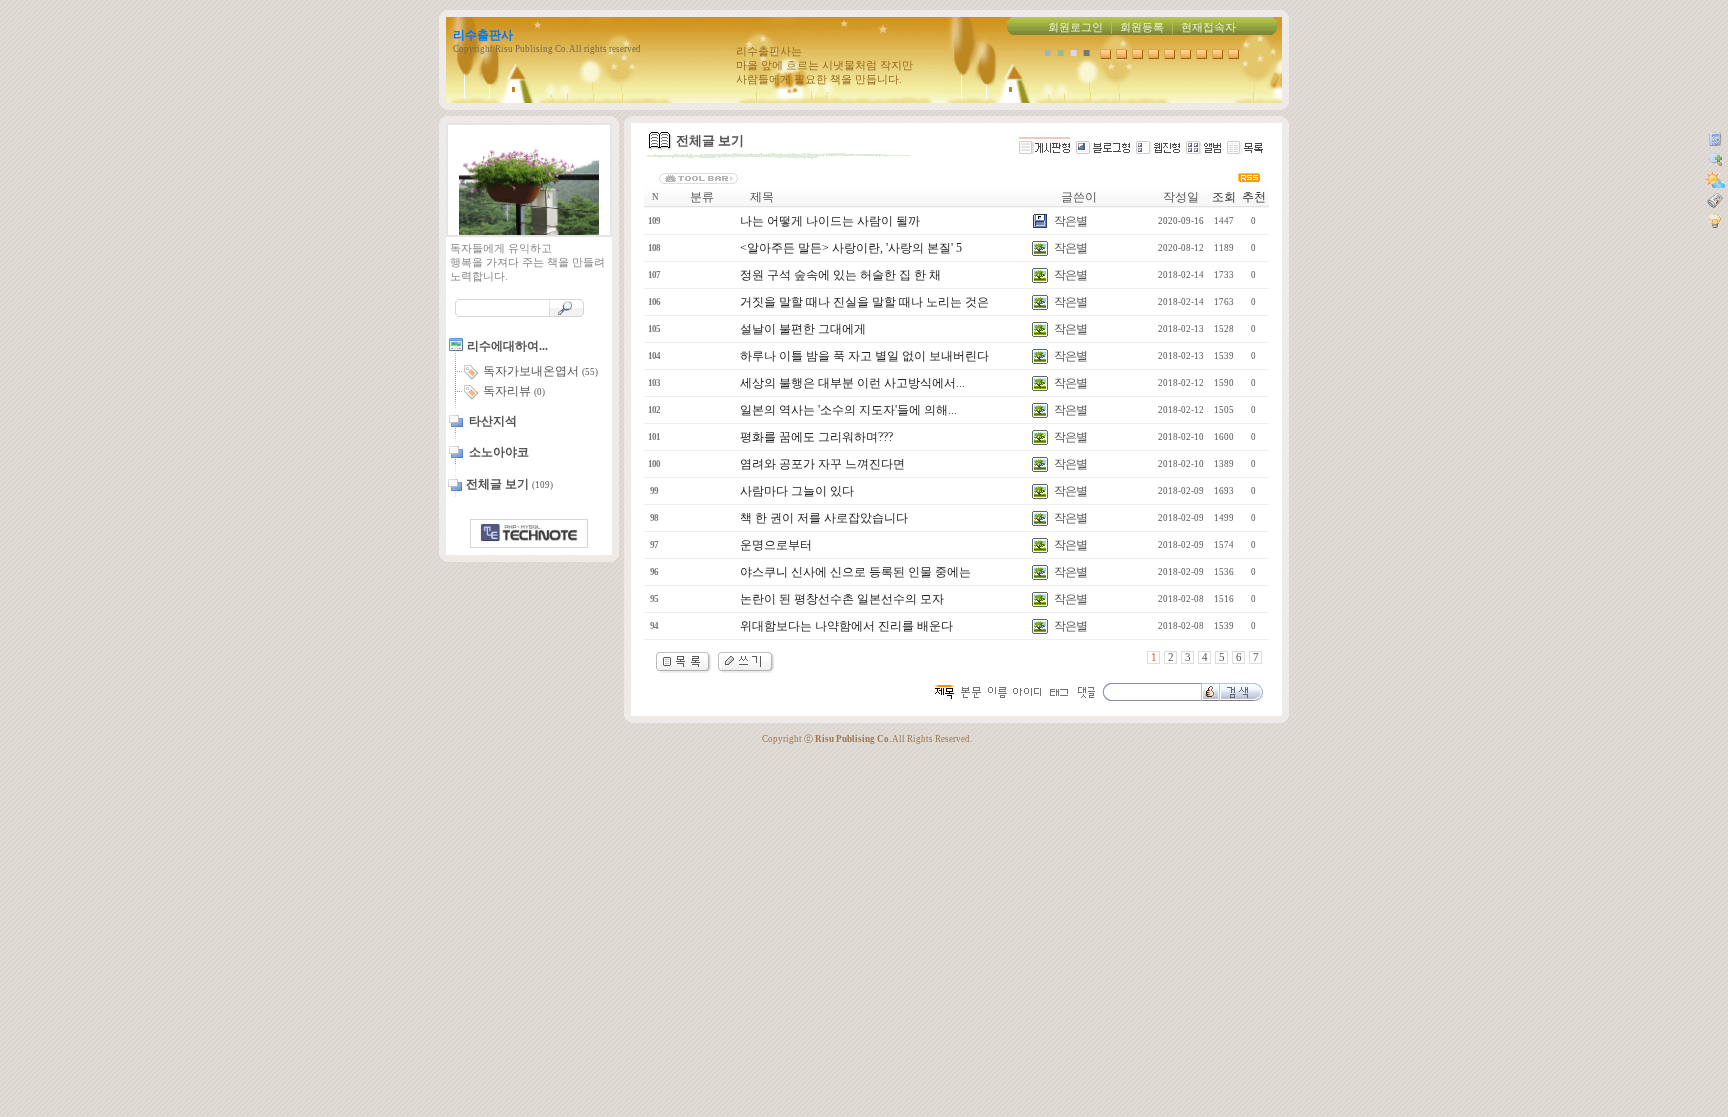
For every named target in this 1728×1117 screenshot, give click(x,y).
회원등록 (1142, 27)
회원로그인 (1075, 27)
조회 (1224, 197)
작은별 (1070, 221)
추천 (1254, 197)
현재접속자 (1208, 27)
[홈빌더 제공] (529, 533)
